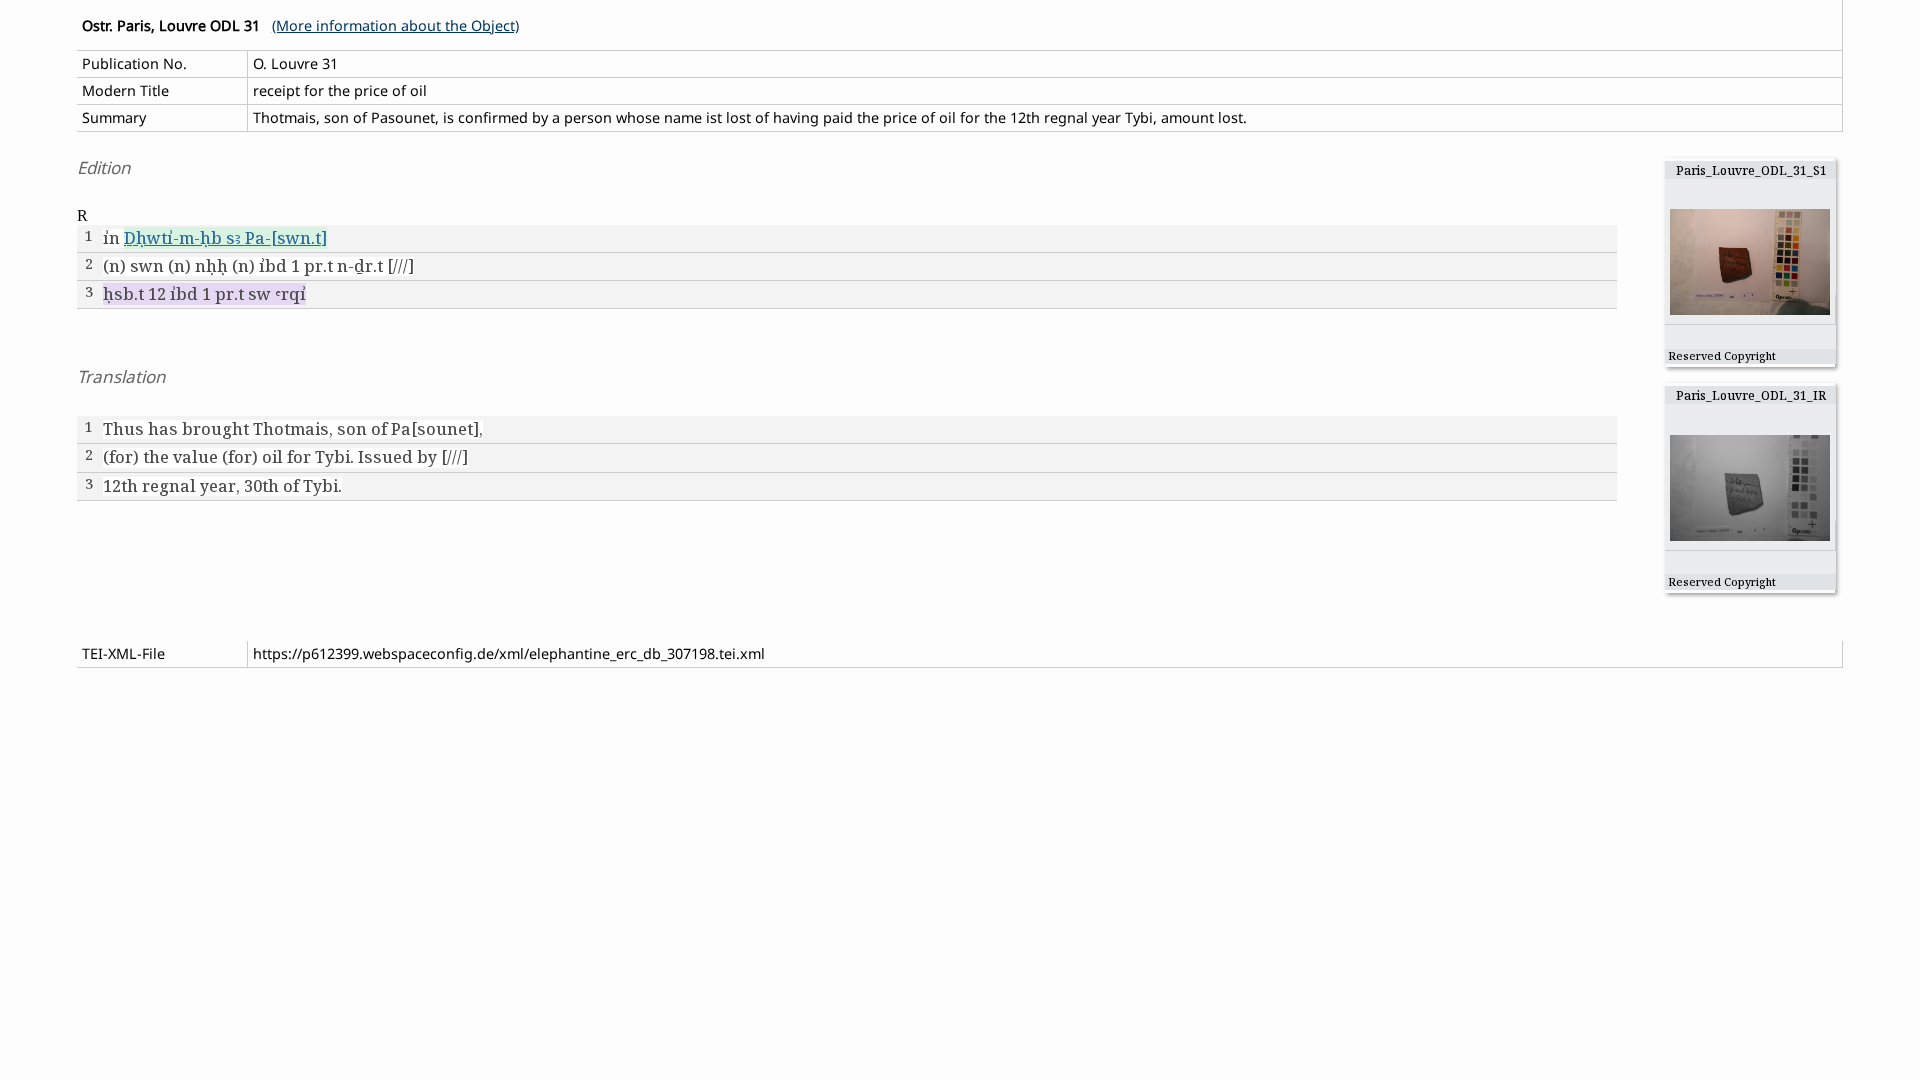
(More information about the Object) (395, 25)
